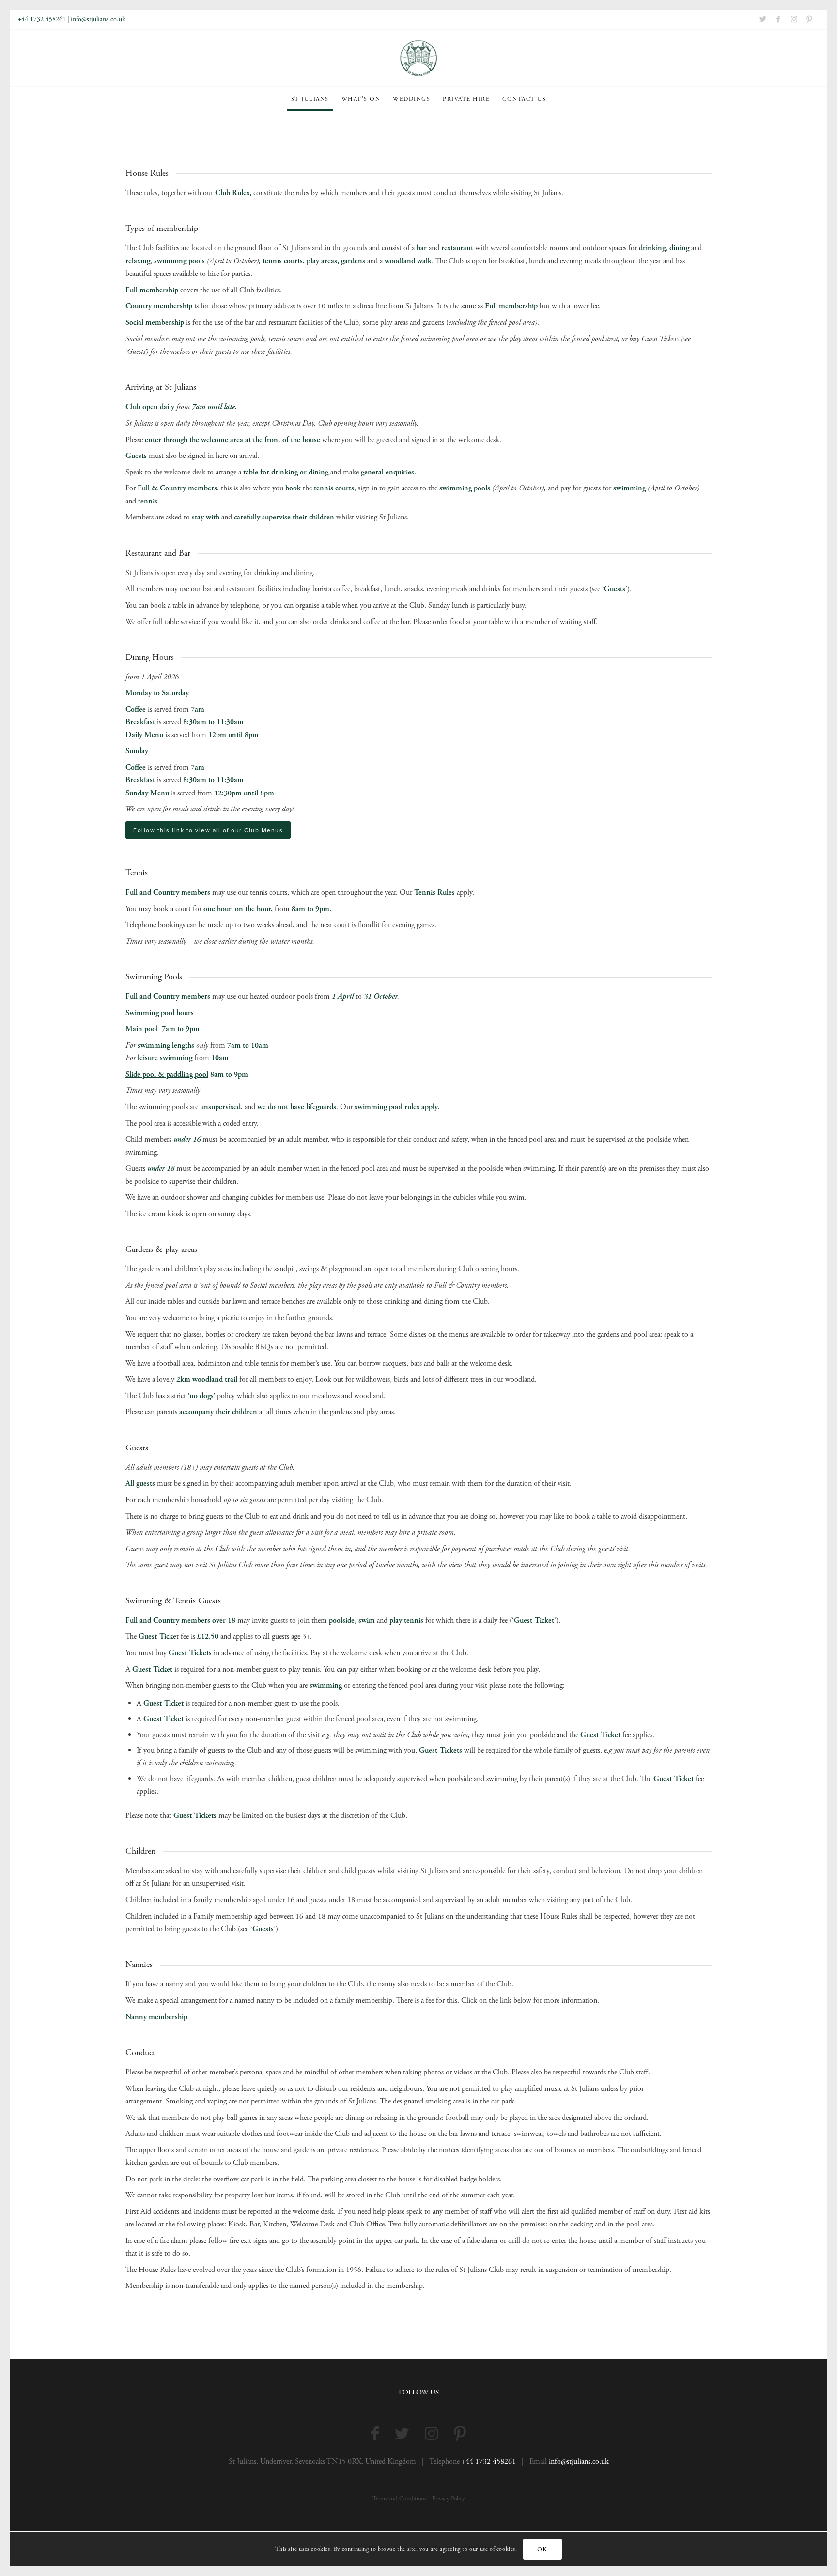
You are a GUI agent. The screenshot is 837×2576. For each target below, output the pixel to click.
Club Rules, (233, 193)
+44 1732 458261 (42, 19)
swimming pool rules (387, 1107)
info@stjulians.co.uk (98, 19)
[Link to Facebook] (778, 19)
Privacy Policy (449, 2499)
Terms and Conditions (399, 2499)
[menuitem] (310, 99)
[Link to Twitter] (763, 19)
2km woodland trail (207, 1379)
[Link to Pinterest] (809, 19)
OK (542, 2549)
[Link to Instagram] (794, 19)
